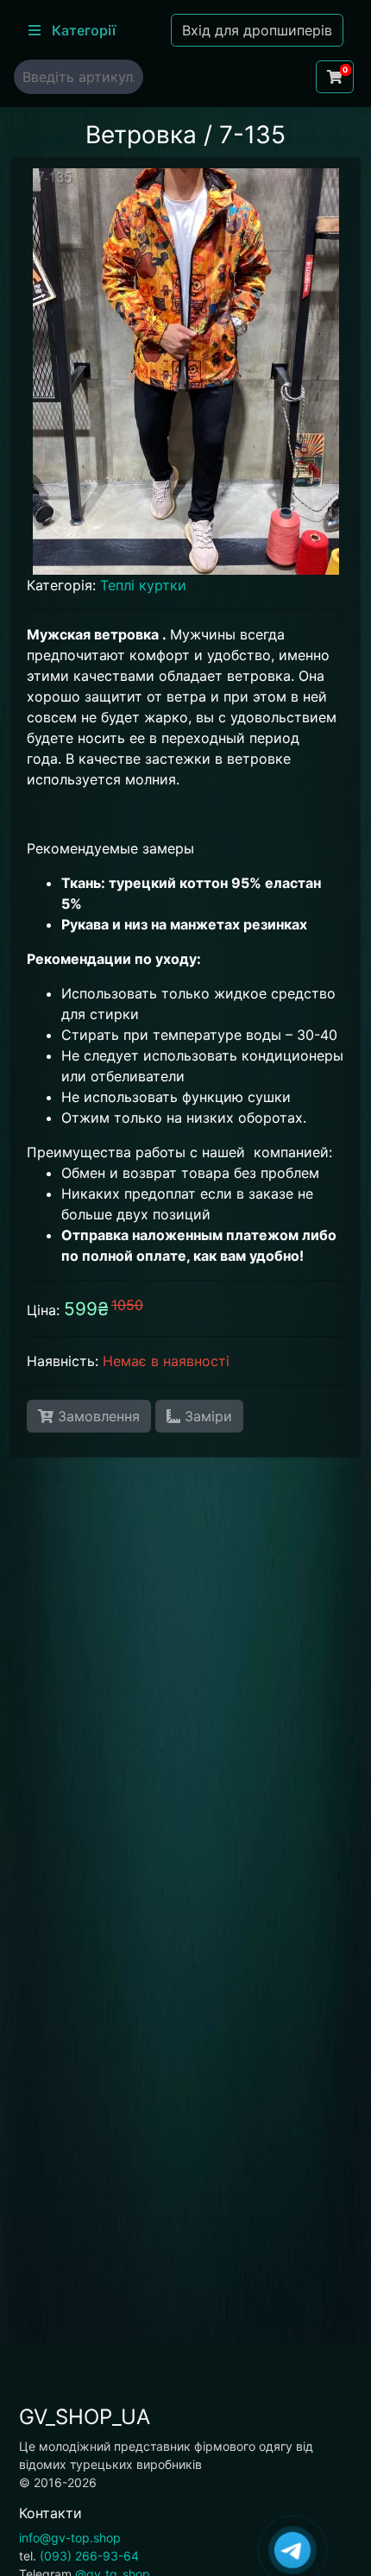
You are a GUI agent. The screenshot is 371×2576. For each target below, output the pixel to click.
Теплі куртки (143, 585)
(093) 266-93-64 (89, 2556)
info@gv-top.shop (70, 2538)
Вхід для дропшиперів (257, 30)
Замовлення (97, 1416)
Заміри (206, 1416)
